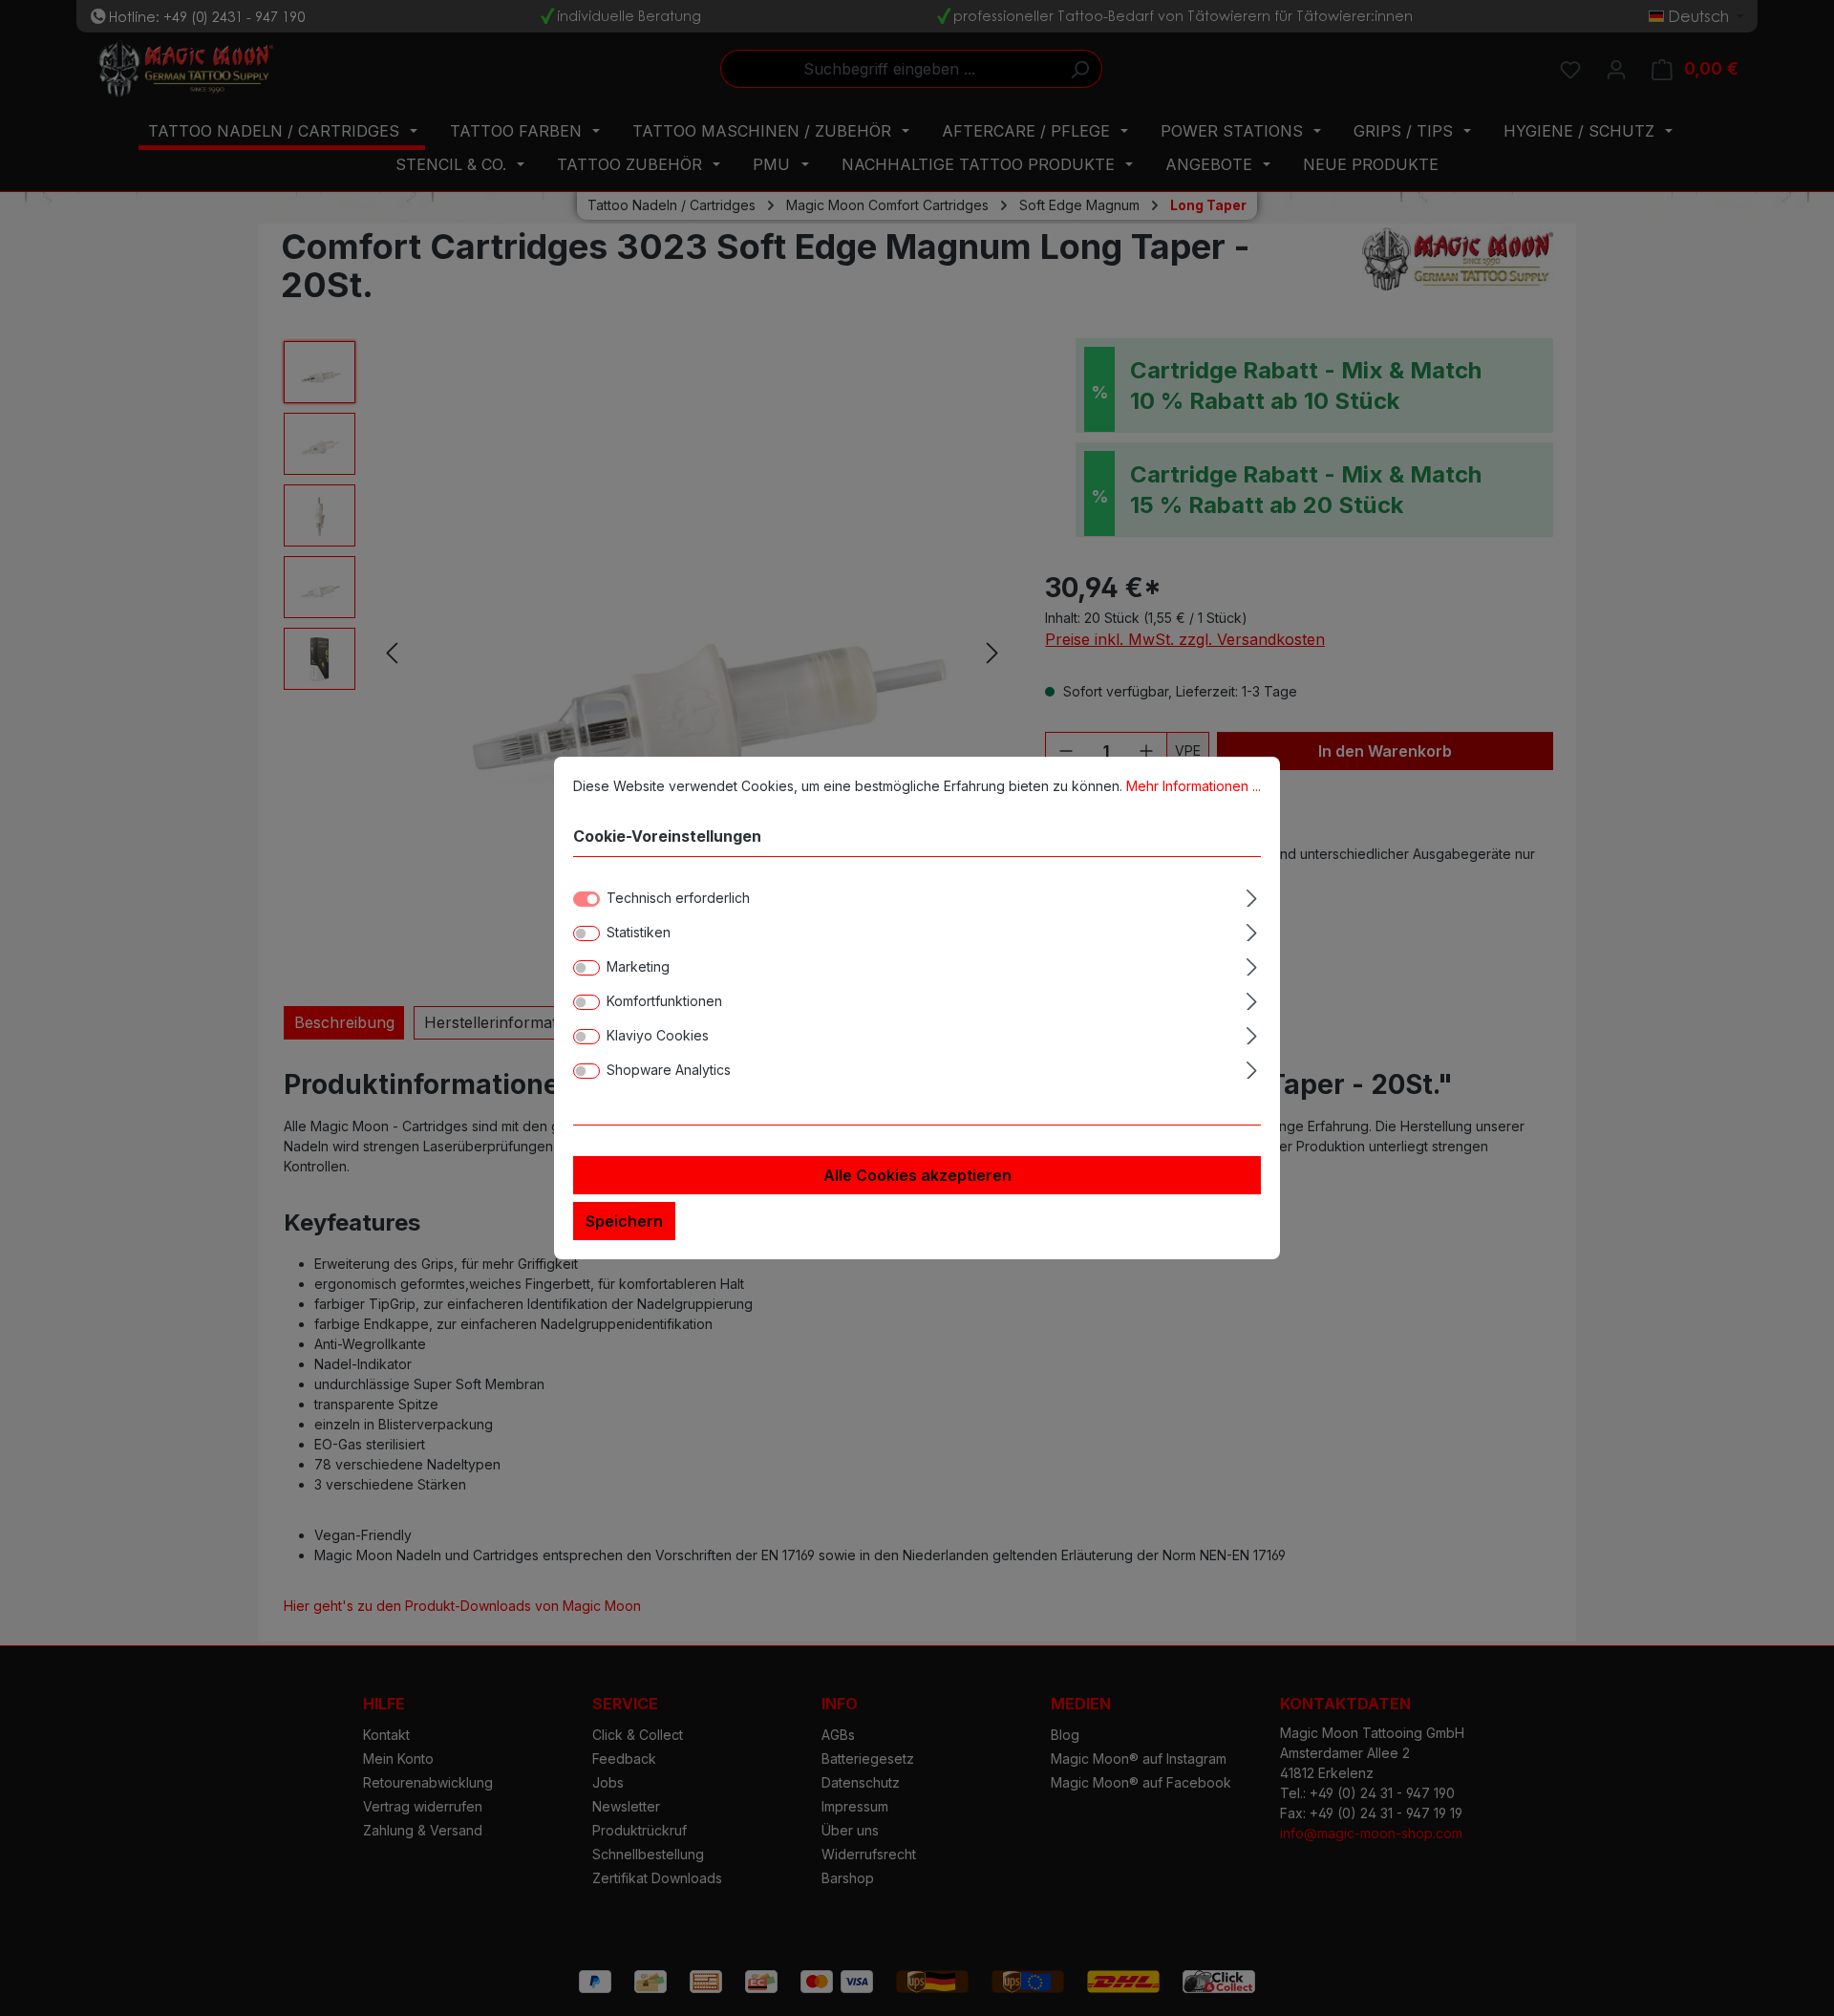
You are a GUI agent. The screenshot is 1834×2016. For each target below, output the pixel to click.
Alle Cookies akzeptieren (917, 1175)
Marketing (638, 966)
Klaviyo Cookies (658, 1035)
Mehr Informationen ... (1194, 786)
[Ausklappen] (1252, 895)
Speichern (624, 1221)
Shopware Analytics (669, 1070)
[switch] (586, 933)
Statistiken (639, 932)
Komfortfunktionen (664, 1001)
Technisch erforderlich (678, 898)
